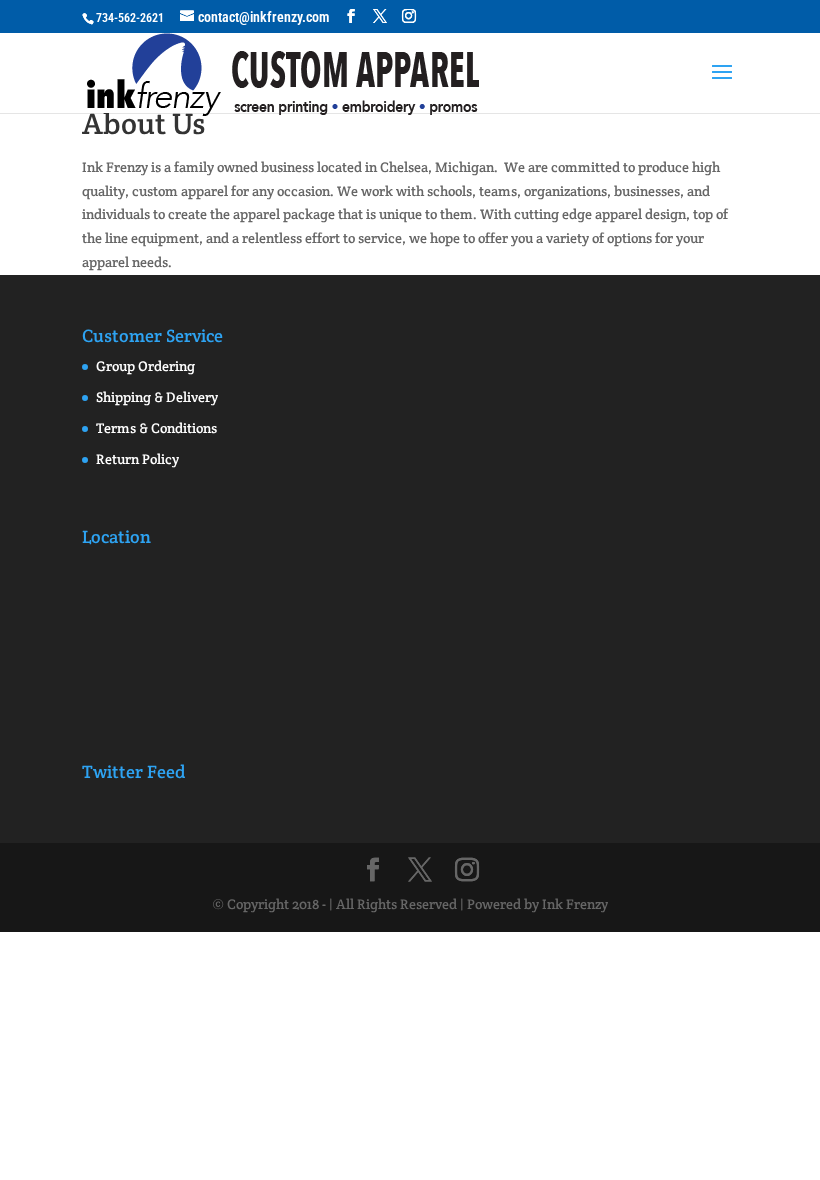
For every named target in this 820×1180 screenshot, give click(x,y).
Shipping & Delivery (157, 397)
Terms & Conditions (156, 428)
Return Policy (137, 459)
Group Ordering (145, 366)
